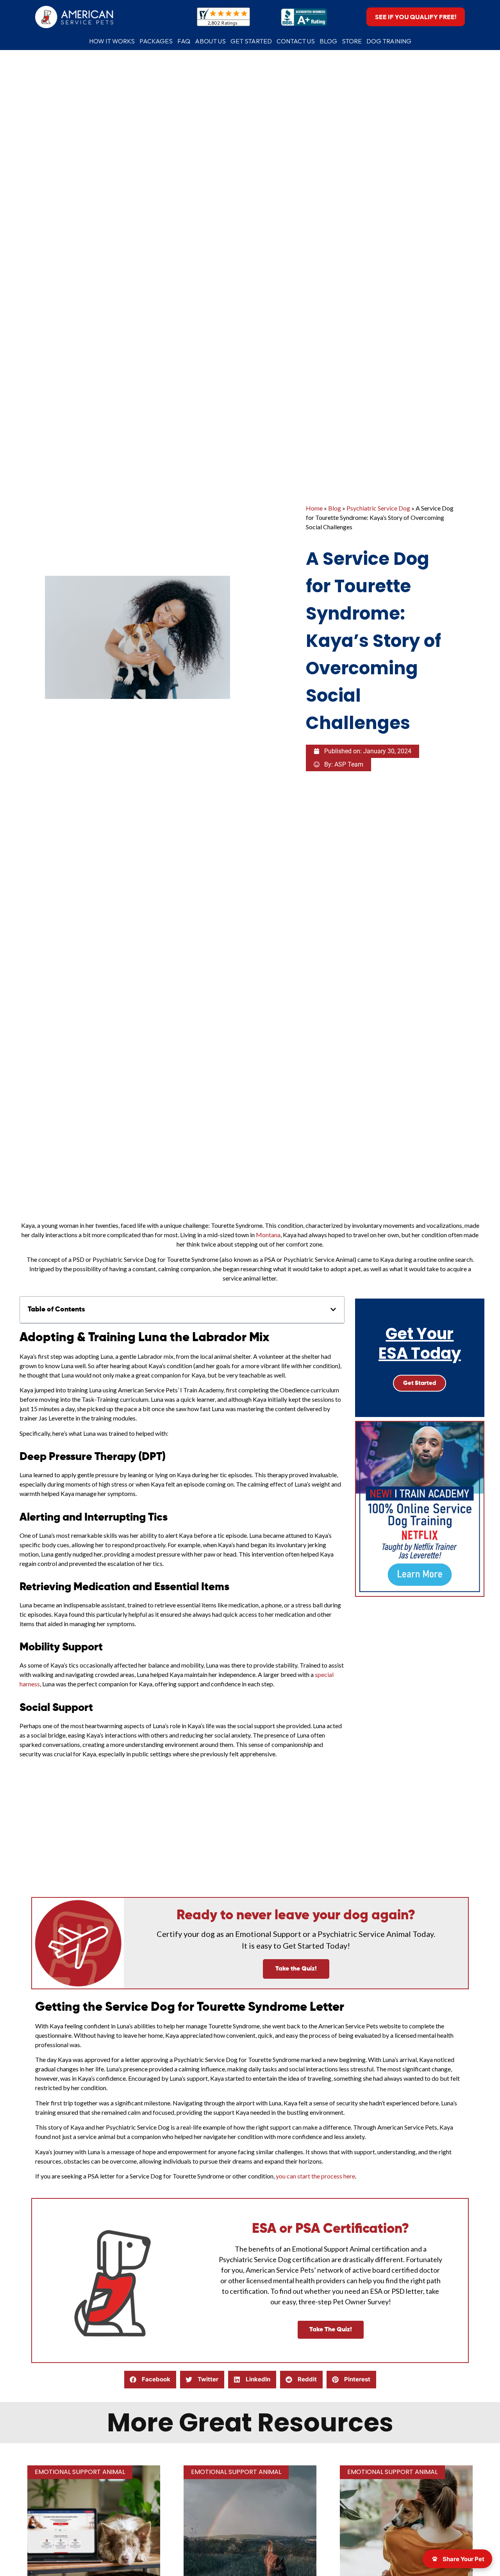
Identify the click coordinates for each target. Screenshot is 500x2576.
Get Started (251, 41)
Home (314, 508)
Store (352, 41)
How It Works (112, 41)
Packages (156, 41)
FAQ (184, 41)
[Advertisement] (250, 1834)
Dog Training (389, 41)
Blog (328, 41)
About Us (210, 41)
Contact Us (296, 41)
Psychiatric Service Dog (378, 508)
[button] (333, 1309)
